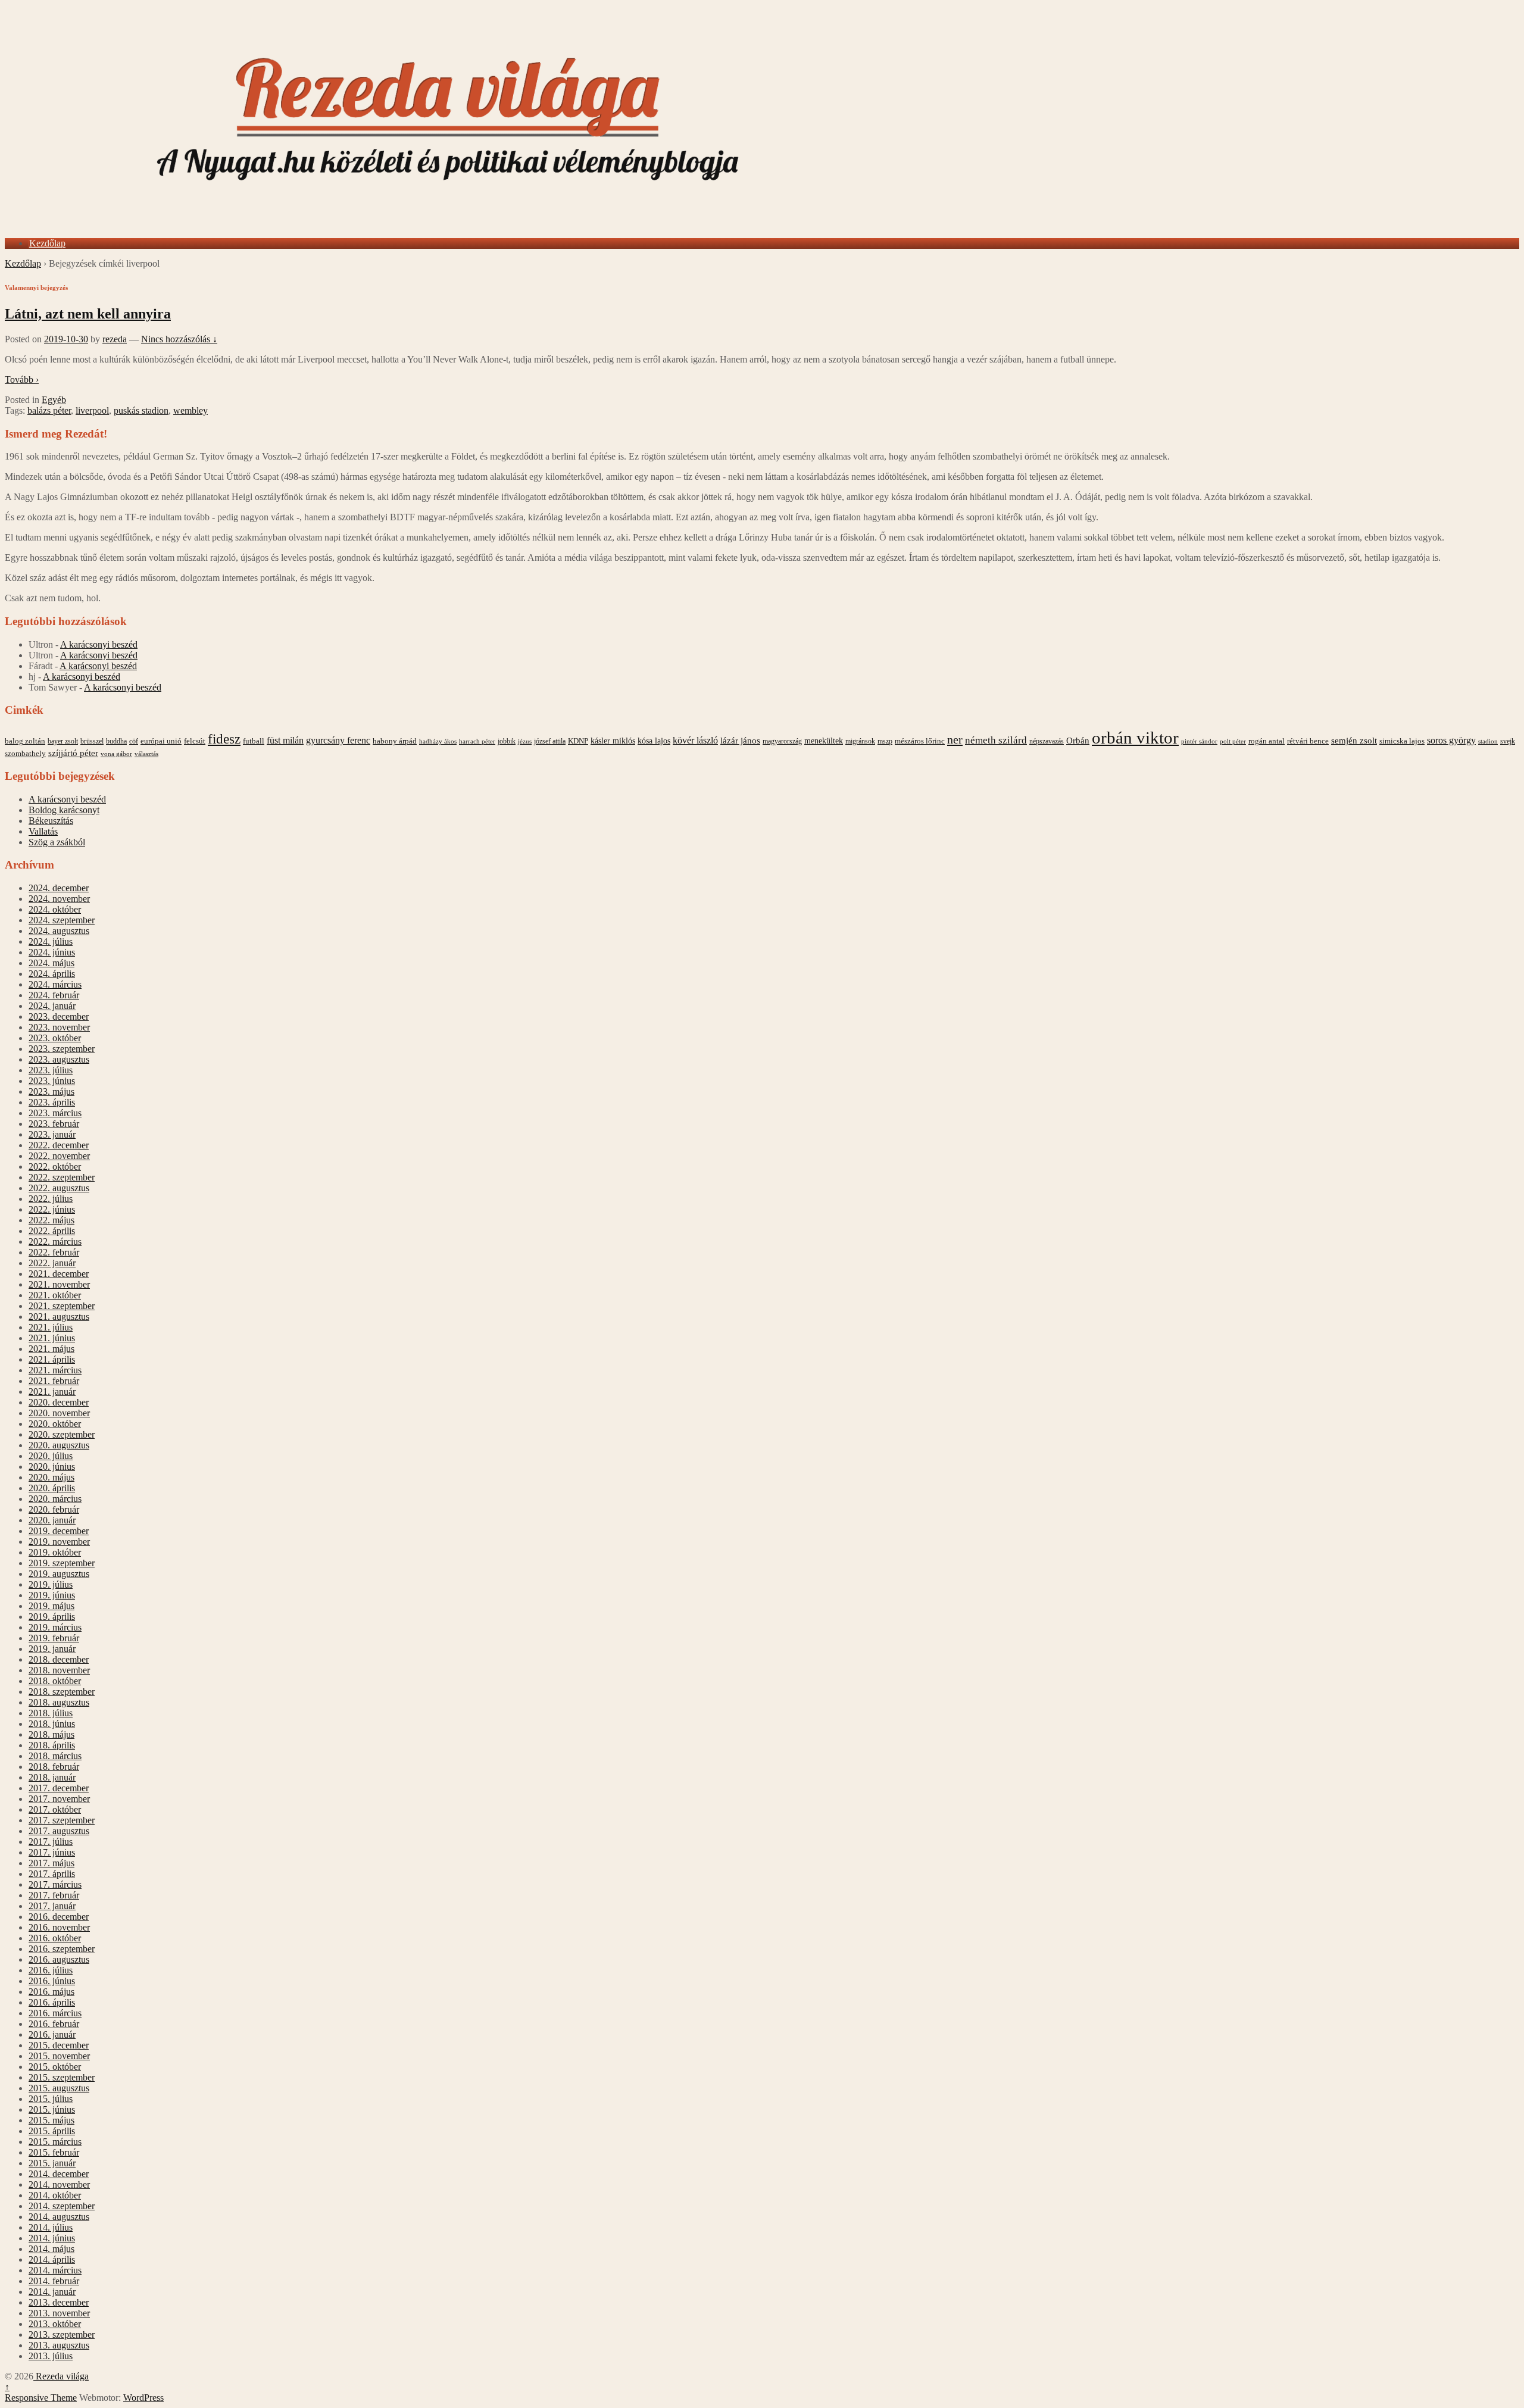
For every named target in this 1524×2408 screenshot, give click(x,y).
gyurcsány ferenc (338, 741)
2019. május (51, 1606)
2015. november (59, 2056)
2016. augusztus (59, 1959)
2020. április (52, 1488)
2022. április (52, 1231)
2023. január (52, 1134)
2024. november (59, 899)
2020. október (55, 1424)
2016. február (54, 2024)
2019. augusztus (59, 1574)
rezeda (115, 339)
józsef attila (550, 741)
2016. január (52, 2034)
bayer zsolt (63, 741)
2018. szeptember (62, 1692)
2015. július (51, 2099)
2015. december (59, 2045)
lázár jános (740, 741)
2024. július (51, 941)
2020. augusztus (59, 1445)
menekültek (824, 741)
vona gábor (116, 754)
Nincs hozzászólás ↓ (179, 339)
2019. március (55, 1627)
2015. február (54, 2152)
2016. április (52, 2002)
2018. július (51, 1713)
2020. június (52, 1467)
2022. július (51, 1199)
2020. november (59, 1413)
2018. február (54, 1767)
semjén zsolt (1354, 740)
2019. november (59, 1542)
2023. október (55, 1038)
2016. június (52, 1981)
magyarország (782, 741)
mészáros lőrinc (920, 741)
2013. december (59, 2302)
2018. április (52, 1745)
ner (955, 739)
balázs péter (49, 410)
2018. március (55, 1756)
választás (146, 754)
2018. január (52, 1777)
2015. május (51, 2120)
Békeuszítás (51, 821)
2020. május (51, 1477)
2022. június (52, 1209)
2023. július (51, 1070)
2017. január (52, 1906)
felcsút (195, 741)
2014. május (51, 2249)
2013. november (59, 2313)
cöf (134, 741)
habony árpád (395, 741)
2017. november (59, 1799)
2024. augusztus (59, 931)
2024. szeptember (62, 920)
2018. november (59, 1670)
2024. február (54, 995)
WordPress (143, 2398)
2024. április (52, 974)
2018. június (52, 1724)
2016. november (59, 1927)
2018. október (55, 1681)
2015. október (55, 2067)
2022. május (51, 1220)
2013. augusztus (59, 2345)
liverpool (92, 410)
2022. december (59, 1145)
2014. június (52, 2238)
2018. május (51, 1734)
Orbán (1078, 741)
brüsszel (92, 741)
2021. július (51, 1327)
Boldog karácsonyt (64, 810)
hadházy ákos (438, 741)
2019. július (51, 1584)
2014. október (55, 2195)
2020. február (54, 1509)
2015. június (52, 2109)
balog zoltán (25, 741)
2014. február (54, 2281)
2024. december (59, 888)
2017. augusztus (59, 1831)
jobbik (507, 741)
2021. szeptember (62, 1306)
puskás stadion (141, 410)
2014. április (52, 2259)
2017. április (52, 1874)
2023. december (59, 1016)
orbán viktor (1135, 738)
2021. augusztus (59, 1317)
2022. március (55, 1242)
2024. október (55, 909)
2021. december (59, 1274)
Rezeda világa (61, 2376)
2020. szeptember (62, 1434)
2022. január (52, 1263)
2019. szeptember (62, 1563)
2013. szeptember (62, 2334)
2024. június (52, 952)
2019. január (52, 1649)
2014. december (59, 2174)
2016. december (59, 1917)
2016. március (55, 2013)
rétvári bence (1308, 741)
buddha (116, 741)
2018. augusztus (59, 1702)
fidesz (224, 739)
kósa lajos (654, 741)
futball (254, 741)
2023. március (55, 1113)
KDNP (578, 741)
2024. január (52, 1006)
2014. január (52, 2292)
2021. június (52, 1338)
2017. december (59, 1788)
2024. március (55, 984)
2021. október (55, 1295)
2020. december (59, 1402)
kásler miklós (613, 741)
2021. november (59, 1284)
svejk (1508, 741)
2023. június (52, 1081)
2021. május (51, 1349)
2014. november (59, 2184)
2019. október (55, 1552)
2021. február (54, 1381)
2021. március (55, 1370)
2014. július (51, 2227)
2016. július (51, 1970)
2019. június (52, 1595)
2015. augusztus (59, 2088)
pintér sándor (1199, 741)
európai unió (161, 741)
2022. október (55, 1166)
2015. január (52, 2163)
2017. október (55, 1809)
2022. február (54, 1252)
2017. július (51, 1842)
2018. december (59, 1659)
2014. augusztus (59, 2217)
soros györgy (1451, 740)
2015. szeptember (62, 2077)
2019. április (52, 1617)
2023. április (52, 1102)
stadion (1488, 741)
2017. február (54, 1895)
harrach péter (477, 741)
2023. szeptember (62, 1049)
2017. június (52, 1852)
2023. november (59, 1027)
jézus (525, 741)
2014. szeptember (62, 2206)
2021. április (52, 1359)
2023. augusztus (59, 1059)
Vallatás (43, 831)
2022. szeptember (62, 1177)
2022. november (59, 1156)
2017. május (51, 1863)
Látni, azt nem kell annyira (88, 314)
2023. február (54, 1124)
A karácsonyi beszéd (99, 644)
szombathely (25, 754)
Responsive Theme (41, 2398)
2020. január (52, 1520)
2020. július (51, 1456)
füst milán (285, 741)
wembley (190, 410)
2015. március (55, 2142)
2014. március (55, 2270)
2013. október (55, 2324)
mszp (885, 741)
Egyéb (54, 400)
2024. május (51, 963)
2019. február (54, 1638)
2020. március (55, 1499)
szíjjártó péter (73, 753)
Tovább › (22, 380)
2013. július (51, 2356)
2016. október (55, 1938)
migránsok (860, 741)
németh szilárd (996, 740)
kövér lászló (695, 740)
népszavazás (1047, 741)
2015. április (52, 2131)
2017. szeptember (62, 1820)
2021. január (52, 1392)
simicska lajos (1402, 741)
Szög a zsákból (57, 842)
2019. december (59, 1531)
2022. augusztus (59, 1188)
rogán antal (1267, 741)
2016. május (51, 1992)
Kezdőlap (47, 243)
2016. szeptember (62, 1949)
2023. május (51, 1091)
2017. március (55, 1884)
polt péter (1233, 741)
